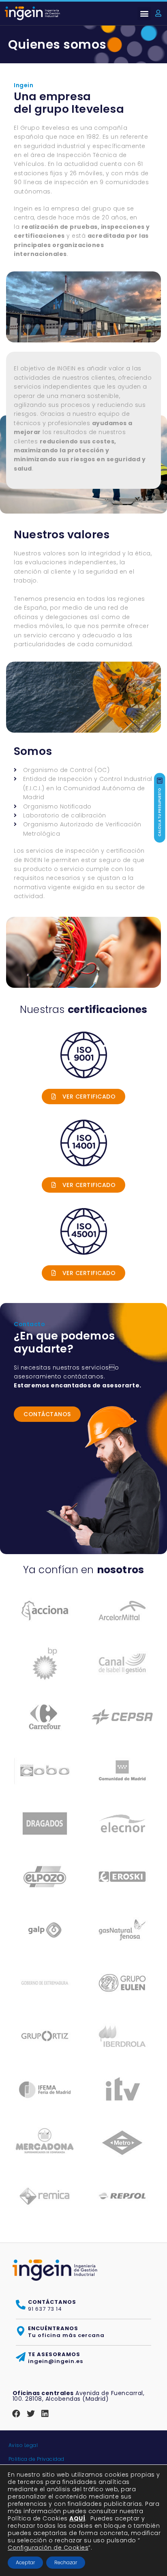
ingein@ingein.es (56, 2358)
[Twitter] (31, 2414)
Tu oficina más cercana (66, 2332)
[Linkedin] (45, 2414)
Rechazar (66, 2562)
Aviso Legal (23, 2445)
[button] (144, 14)
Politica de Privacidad (36, 2459)
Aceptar (25, 2562)
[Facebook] (17, 2414)
